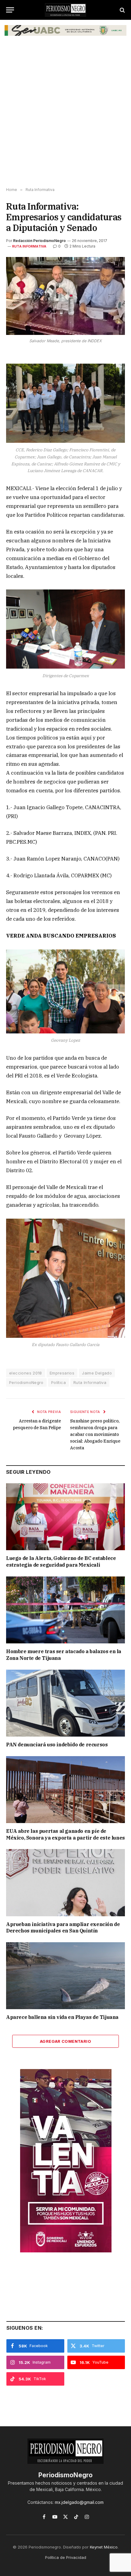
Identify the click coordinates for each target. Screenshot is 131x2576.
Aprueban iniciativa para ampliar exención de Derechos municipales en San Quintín (63, 1928)
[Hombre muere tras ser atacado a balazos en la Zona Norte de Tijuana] (65, 1610)
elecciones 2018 (26, 1373)
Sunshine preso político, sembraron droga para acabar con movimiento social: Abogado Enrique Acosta (95, 1434)
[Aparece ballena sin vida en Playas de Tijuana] (65, 1976)
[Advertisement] (65, 116)
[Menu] (10, 10)
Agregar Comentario (65, 2041)
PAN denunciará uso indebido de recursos (57, 1745)
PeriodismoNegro (26, 1382)
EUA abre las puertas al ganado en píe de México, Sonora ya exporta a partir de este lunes (65, 1834)
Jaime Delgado (97, 1373)
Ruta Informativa (29, 246)
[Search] (122, 10)
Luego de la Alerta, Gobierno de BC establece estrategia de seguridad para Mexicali (61, 1561)
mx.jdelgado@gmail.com (79, 2502)
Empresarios (62, 1373)
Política (58, 1382)
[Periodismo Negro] (65, 10)
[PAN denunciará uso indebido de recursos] (65, 1703)
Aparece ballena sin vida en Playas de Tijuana (62, 2017)
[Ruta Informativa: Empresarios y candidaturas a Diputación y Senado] (65, 296)
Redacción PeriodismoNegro (39, 241)
